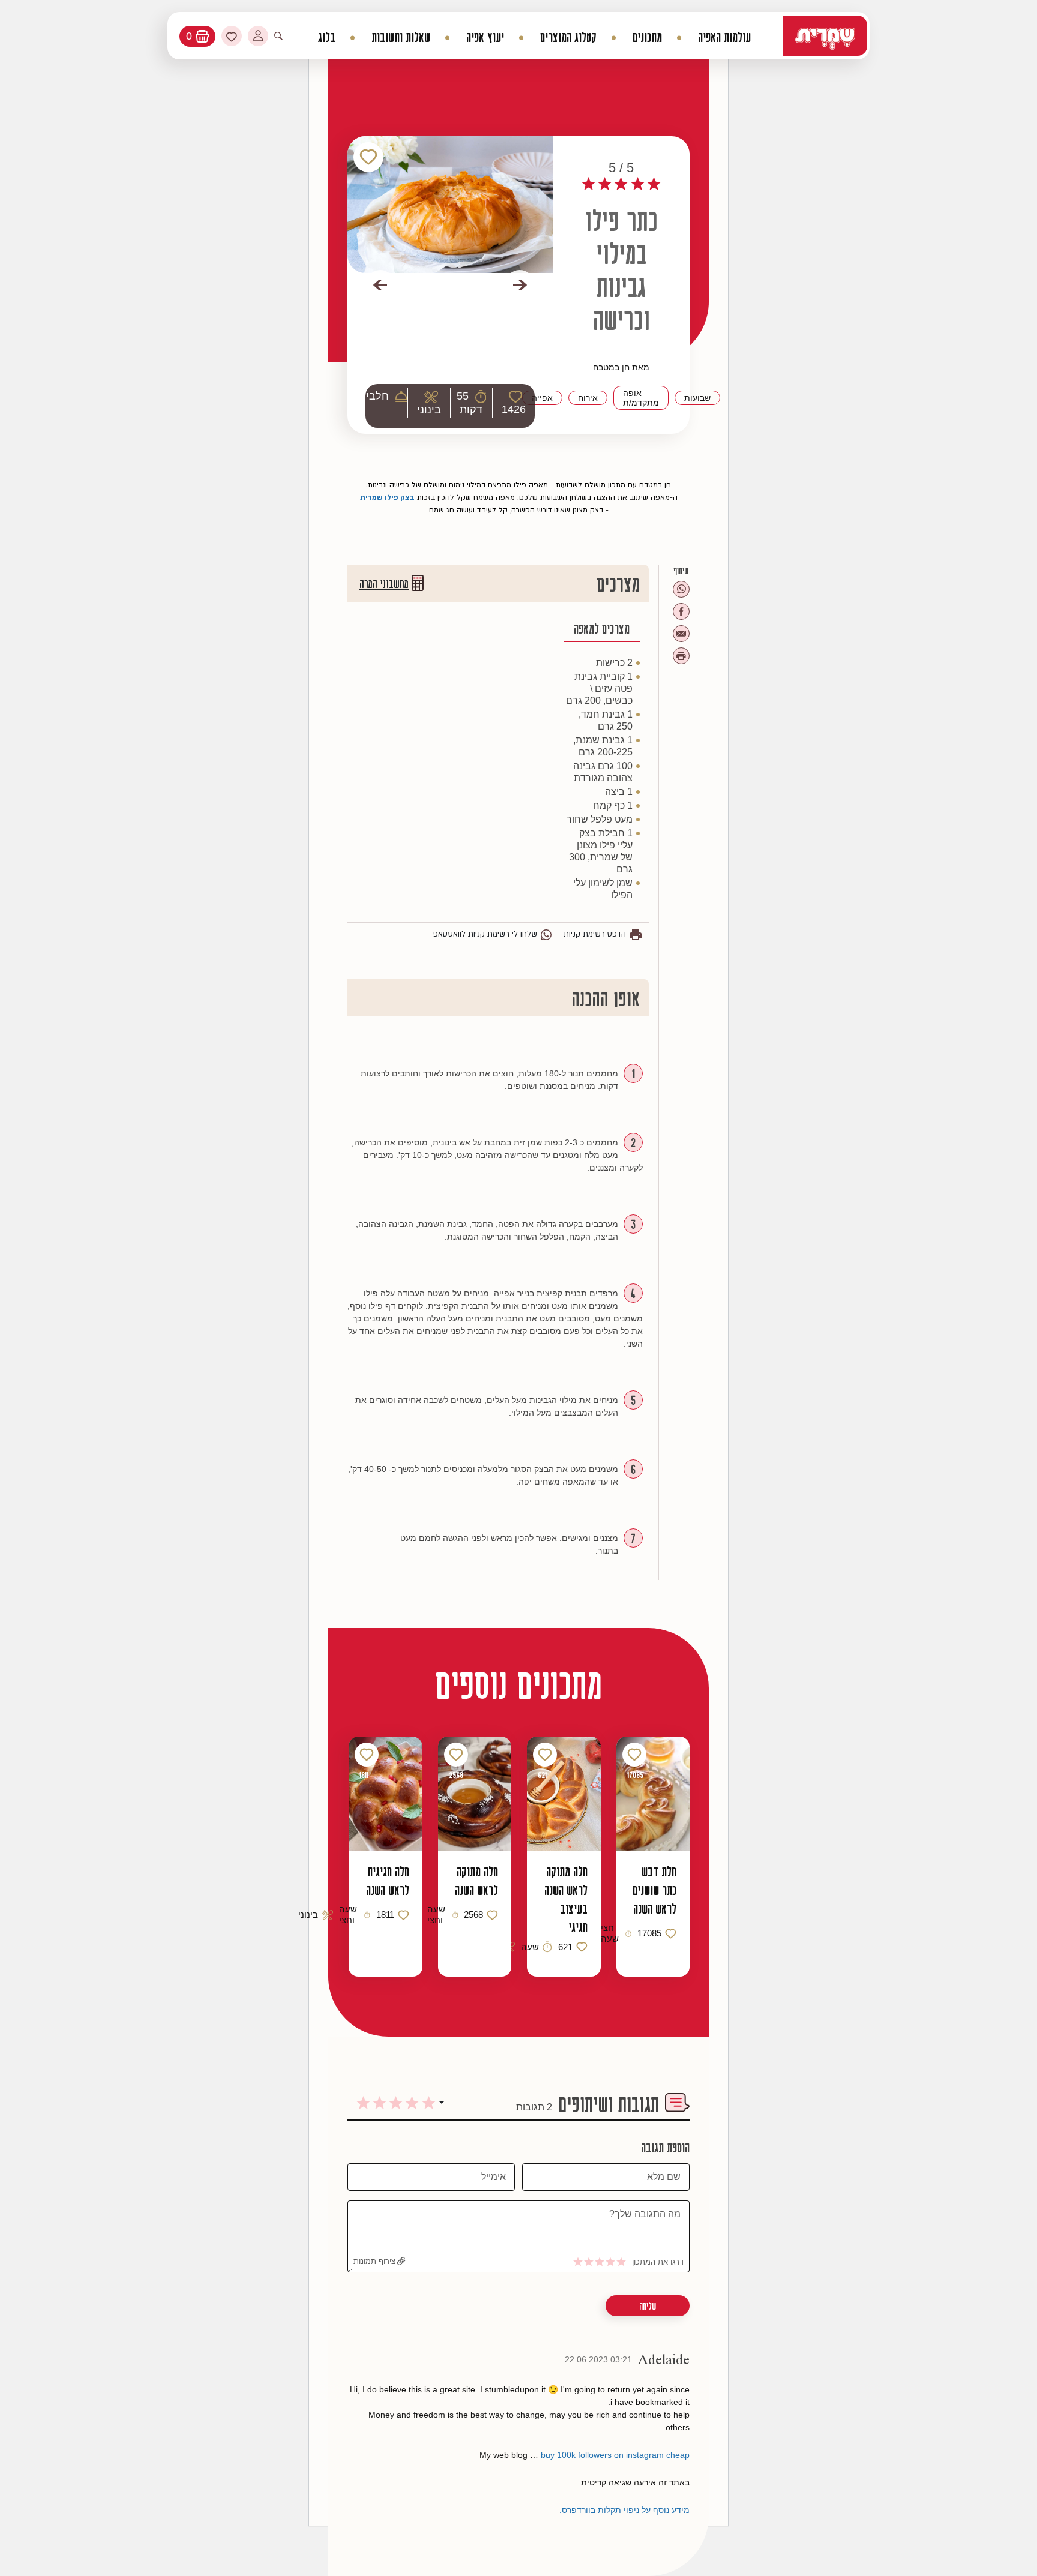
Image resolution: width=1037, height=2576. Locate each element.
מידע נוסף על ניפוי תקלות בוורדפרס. (624, 2510)
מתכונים (647, 38)
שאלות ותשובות (401, 38)
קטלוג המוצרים (568, 38)
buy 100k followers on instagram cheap (615, 2455)
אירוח (588, 398)
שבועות (697, 398)
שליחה (648, 2306)
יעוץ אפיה (485, 38)
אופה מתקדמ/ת (641, 398)
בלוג (327, 38)
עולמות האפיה (724, 38)
